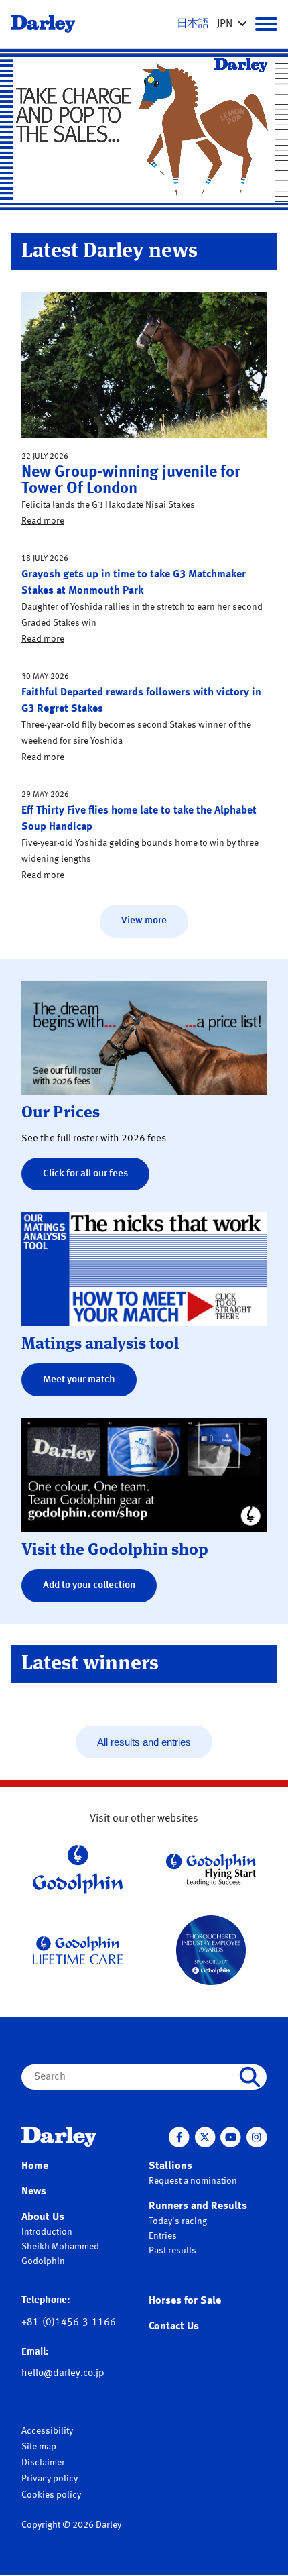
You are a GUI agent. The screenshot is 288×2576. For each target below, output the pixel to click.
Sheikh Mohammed (60, 2247)
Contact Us (174, 2327)
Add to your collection (89, 1586)
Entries (163, 2236)
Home (35, 2166)
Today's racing (178, 2221)
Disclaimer (43, 2463)
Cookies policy (51, 2495)
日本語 (193, 24)
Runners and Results (198, 2206)
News (34, 2192)
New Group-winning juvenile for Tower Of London (131, 481)
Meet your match (79, 1380)
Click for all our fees (85, 1174)
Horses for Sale (185, 2301)
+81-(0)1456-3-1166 (69, 2323)
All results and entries (144, 1742)
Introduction (47, 2232)
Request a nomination (193, 2181)
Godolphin (43, 2261)
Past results (172, 2251)
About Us (43, 2217)
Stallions (170, 2166)
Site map (39, 2447)
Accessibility (47, 2431)
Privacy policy (50, 2479)
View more (144, 921)
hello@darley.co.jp (63, 2374)
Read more (43, 521)
